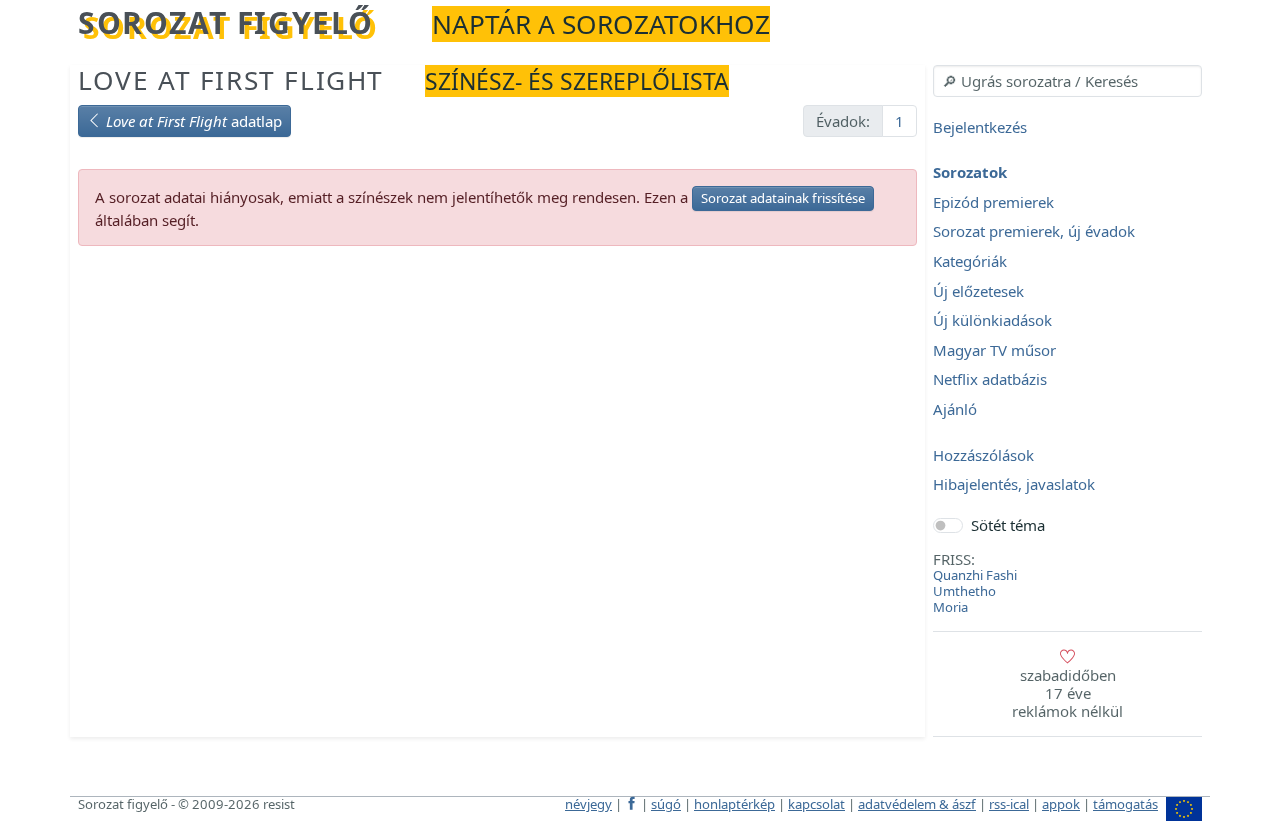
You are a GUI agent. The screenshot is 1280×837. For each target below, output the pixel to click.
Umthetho (964, 591)
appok (1061, 804)
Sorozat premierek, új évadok (1034, 232)
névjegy (588, 804)
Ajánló (955, 409)
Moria (950, 607)
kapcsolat (816, 804)
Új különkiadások (992, 321)
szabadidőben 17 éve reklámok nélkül (1067, 693)
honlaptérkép (734, 804)
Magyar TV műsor (994, 350)
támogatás (1125, 804)
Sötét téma (1008, 525)
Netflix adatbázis (990, 380)
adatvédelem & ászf (917, 804)
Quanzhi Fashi (975, 575)
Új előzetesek (978, 291)
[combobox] (1067, 81)
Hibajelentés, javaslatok (1014, 485)
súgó (666, 804)
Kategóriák (970, 261)
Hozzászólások (983, 455)
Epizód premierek (993, 202)
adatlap (194, 121)
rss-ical (1009, 804)
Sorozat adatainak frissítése (783, 198)
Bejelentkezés (980, 127)
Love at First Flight (231, 80)
